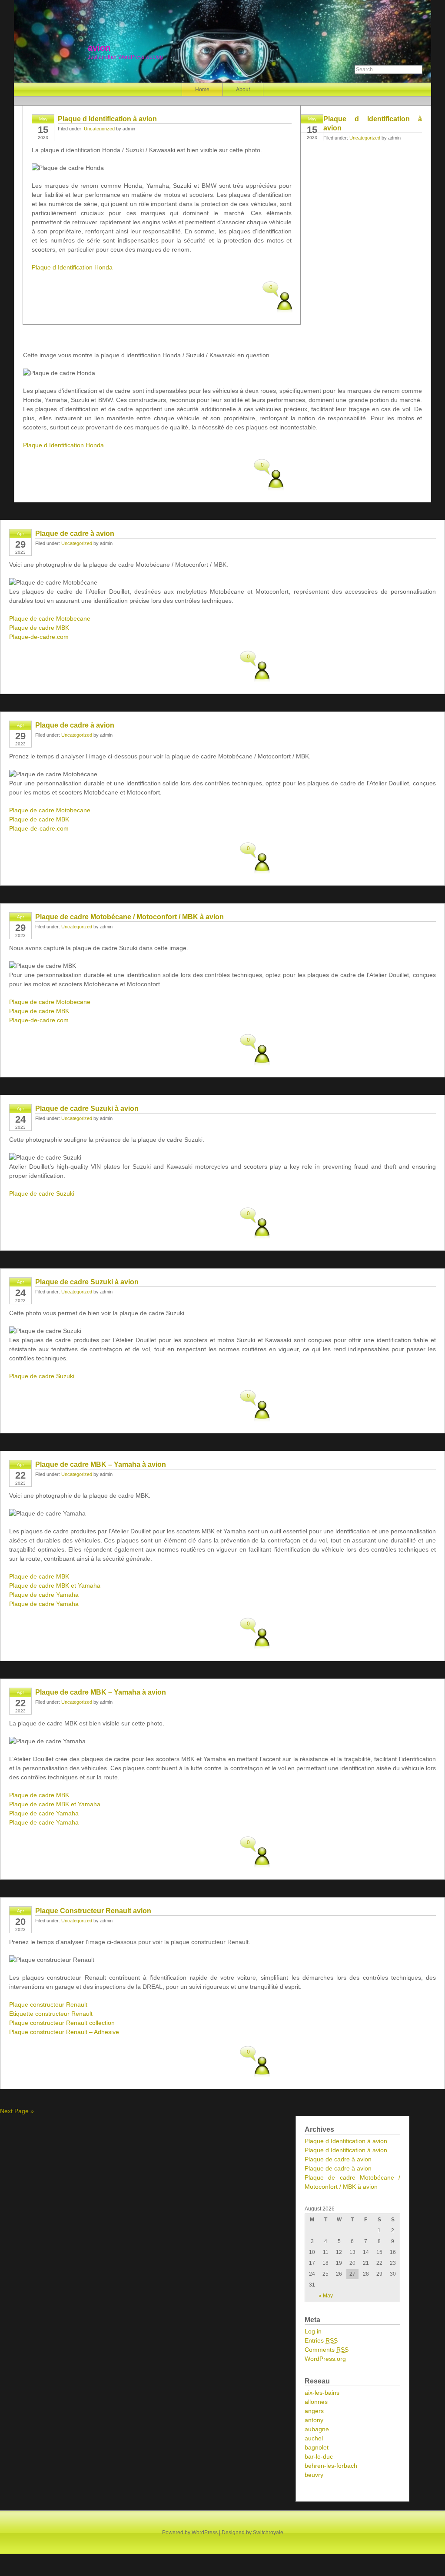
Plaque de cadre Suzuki (42, 1193)
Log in (313, 2331)
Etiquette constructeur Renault (51, 2014)
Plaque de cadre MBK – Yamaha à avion (101, 1464)
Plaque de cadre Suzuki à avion (87, 1109)
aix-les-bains (322, 2393)
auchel (314, 2438)
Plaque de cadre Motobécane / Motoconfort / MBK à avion (130, 917)
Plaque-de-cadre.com (39, 637)
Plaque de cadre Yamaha (44, 1595)
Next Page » (17, 2111)
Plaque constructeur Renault (48, 2004)
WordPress (205, 2533)
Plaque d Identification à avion (107, 119)
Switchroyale (268, 2533)
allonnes (316, 2402)
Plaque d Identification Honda (72, 267)
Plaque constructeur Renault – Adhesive (64, 2032)
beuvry (314, 2475)
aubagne (317, 2429)
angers (314, 2411)
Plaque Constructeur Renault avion (93, 1911)
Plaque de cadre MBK (39, 628)
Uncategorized (99, 129)
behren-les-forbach (331, 2466)
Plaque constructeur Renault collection (62, 2023)
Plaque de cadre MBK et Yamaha (55, 1585)
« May (326, 2296)
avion (99, 48)
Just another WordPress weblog (125, 57)
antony (314, 2420)
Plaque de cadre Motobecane (50, 618)
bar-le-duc (319, 2456)
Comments (327, 2350)
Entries (321, 2340)
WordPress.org (325, 2359)
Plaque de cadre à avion (75, 533)
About (243, 90)
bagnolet (317, 2447)
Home (202, 90)
